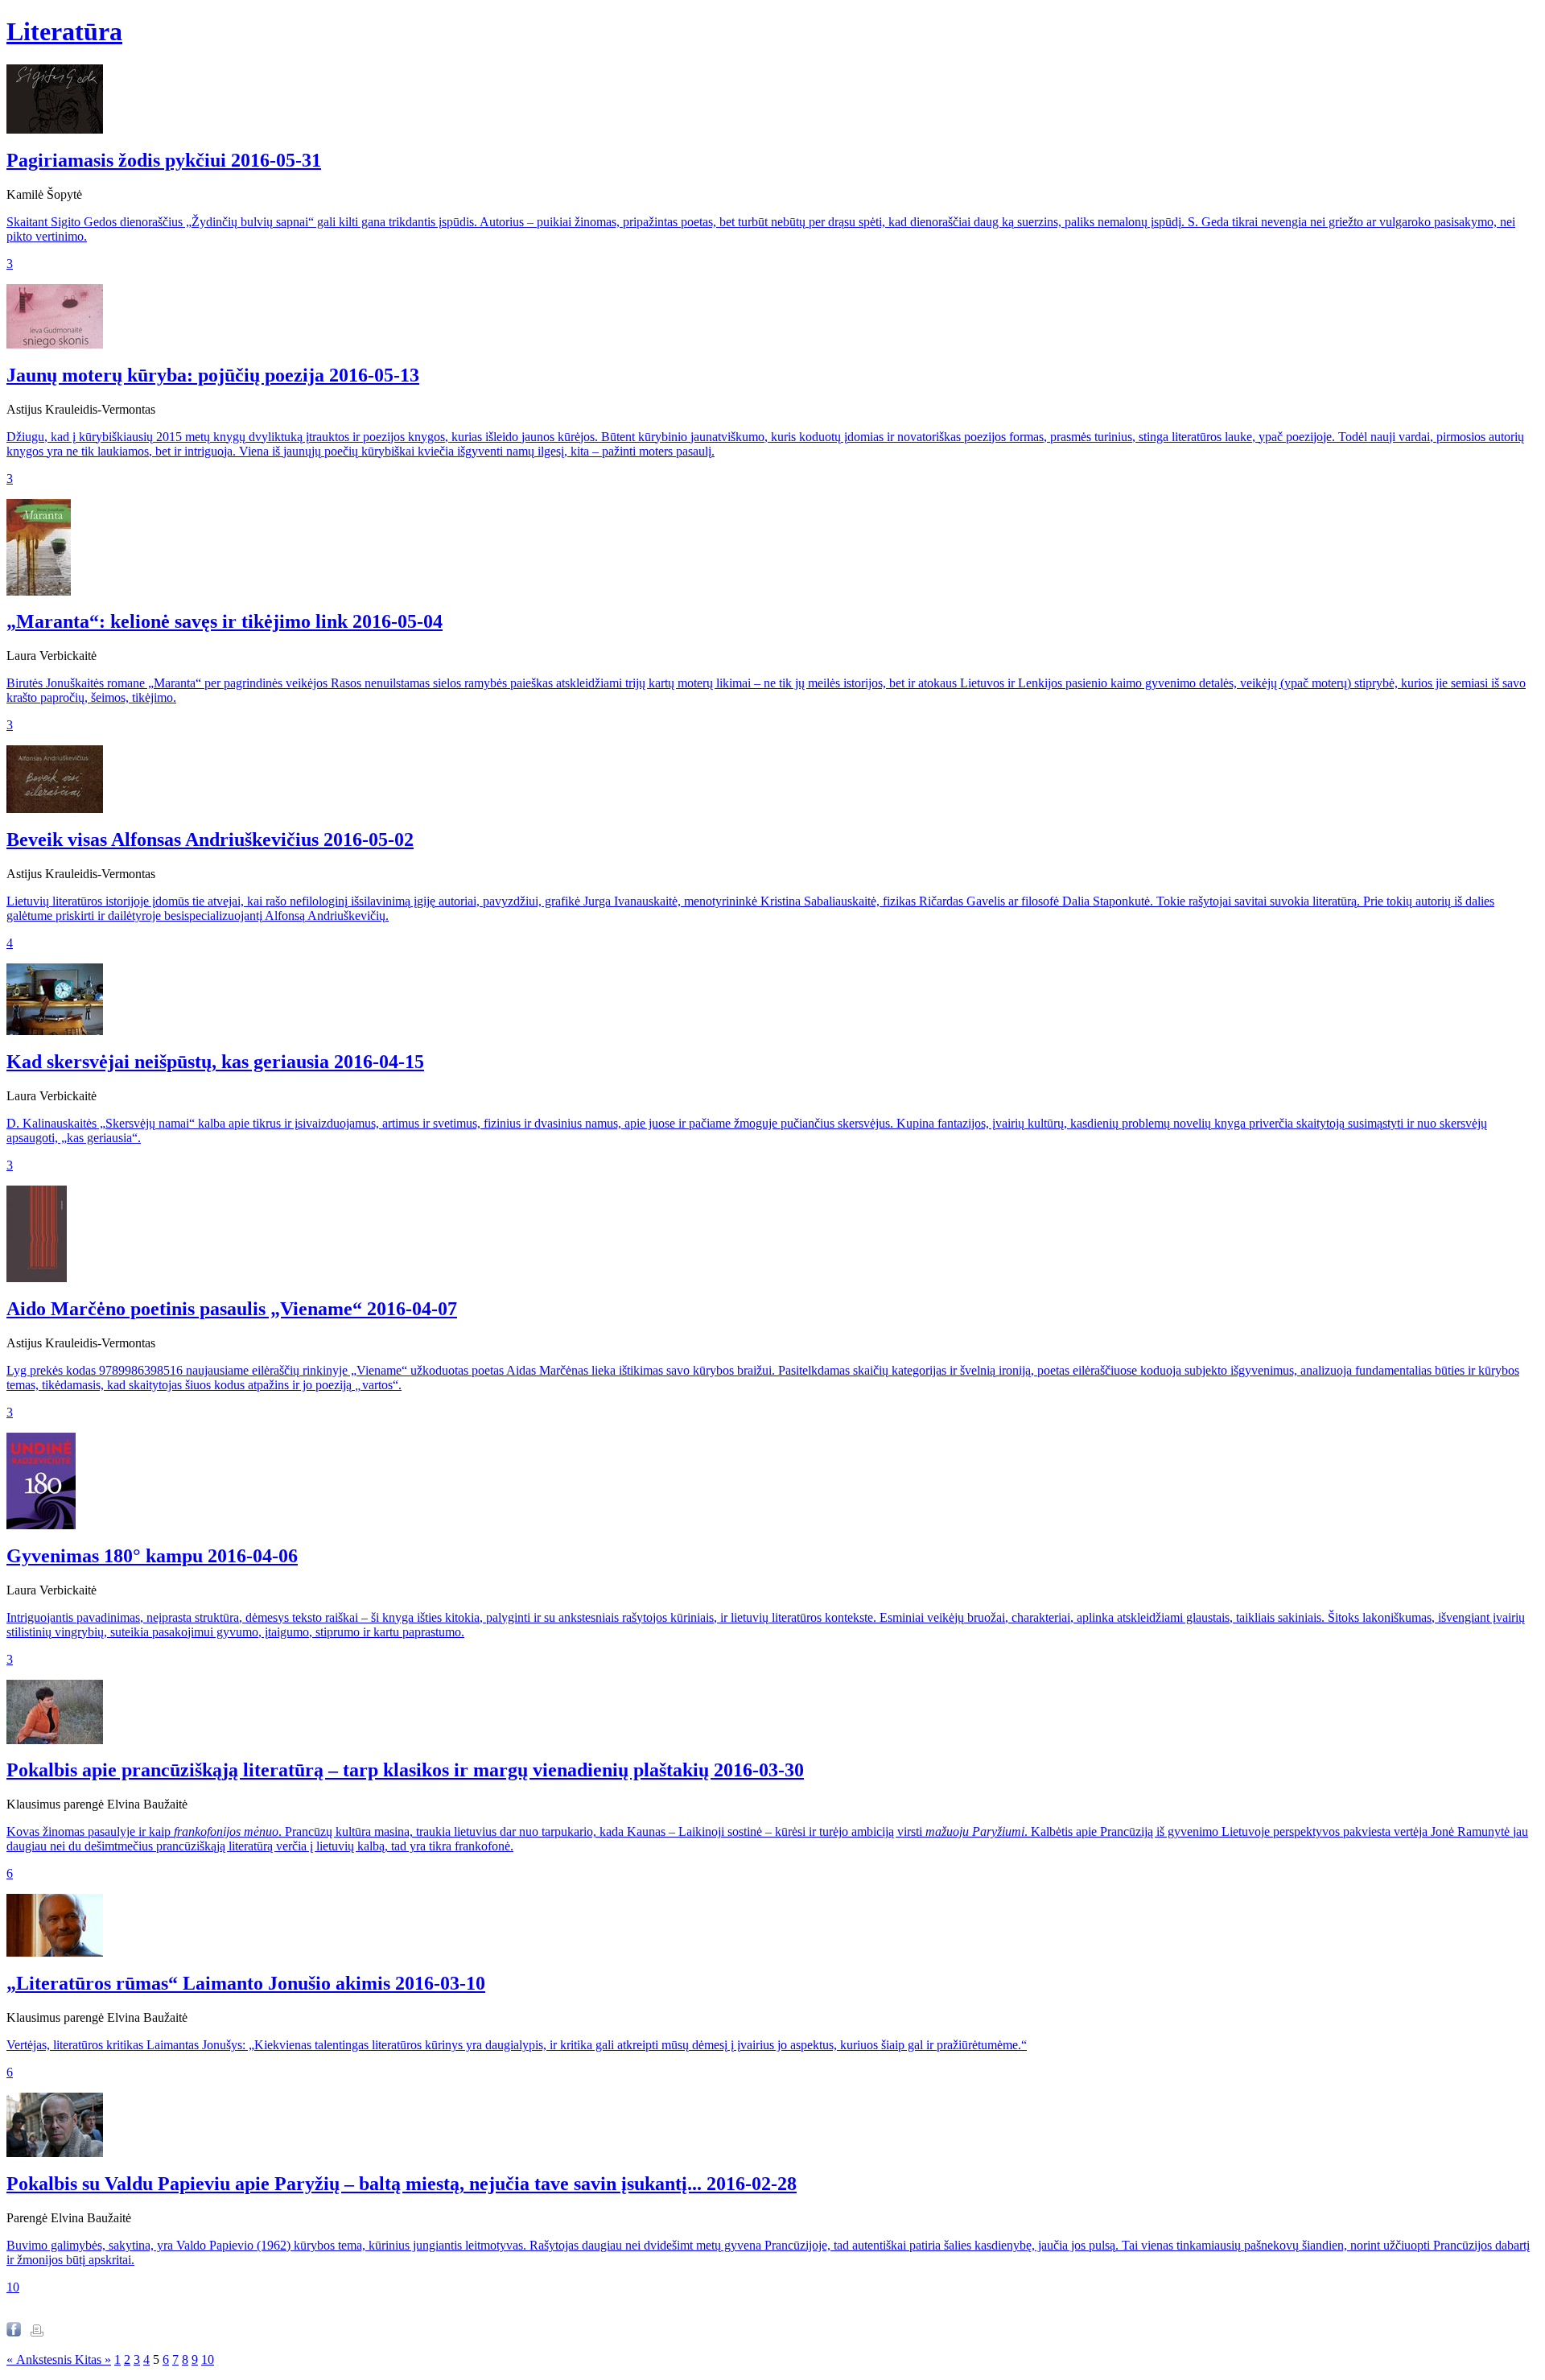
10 (13, 2287)
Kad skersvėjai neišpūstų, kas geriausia (215, 1062)
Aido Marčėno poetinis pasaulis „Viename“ (232, 1309)
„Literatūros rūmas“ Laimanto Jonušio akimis (246, 1983)
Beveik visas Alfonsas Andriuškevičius (210, 839)
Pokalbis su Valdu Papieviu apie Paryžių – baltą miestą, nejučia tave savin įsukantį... (402, 2184)
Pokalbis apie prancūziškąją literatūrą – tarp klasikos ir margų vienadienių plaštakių (405, 1770)
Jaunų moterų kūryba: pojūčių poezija (213, 375)
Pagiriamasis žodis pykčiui (164, 160)
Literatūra (64, 31)
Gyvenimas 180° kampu (152, 1556)
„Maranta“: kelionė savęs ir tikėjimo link (225, 621)
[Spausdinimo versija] (37, 2332)
